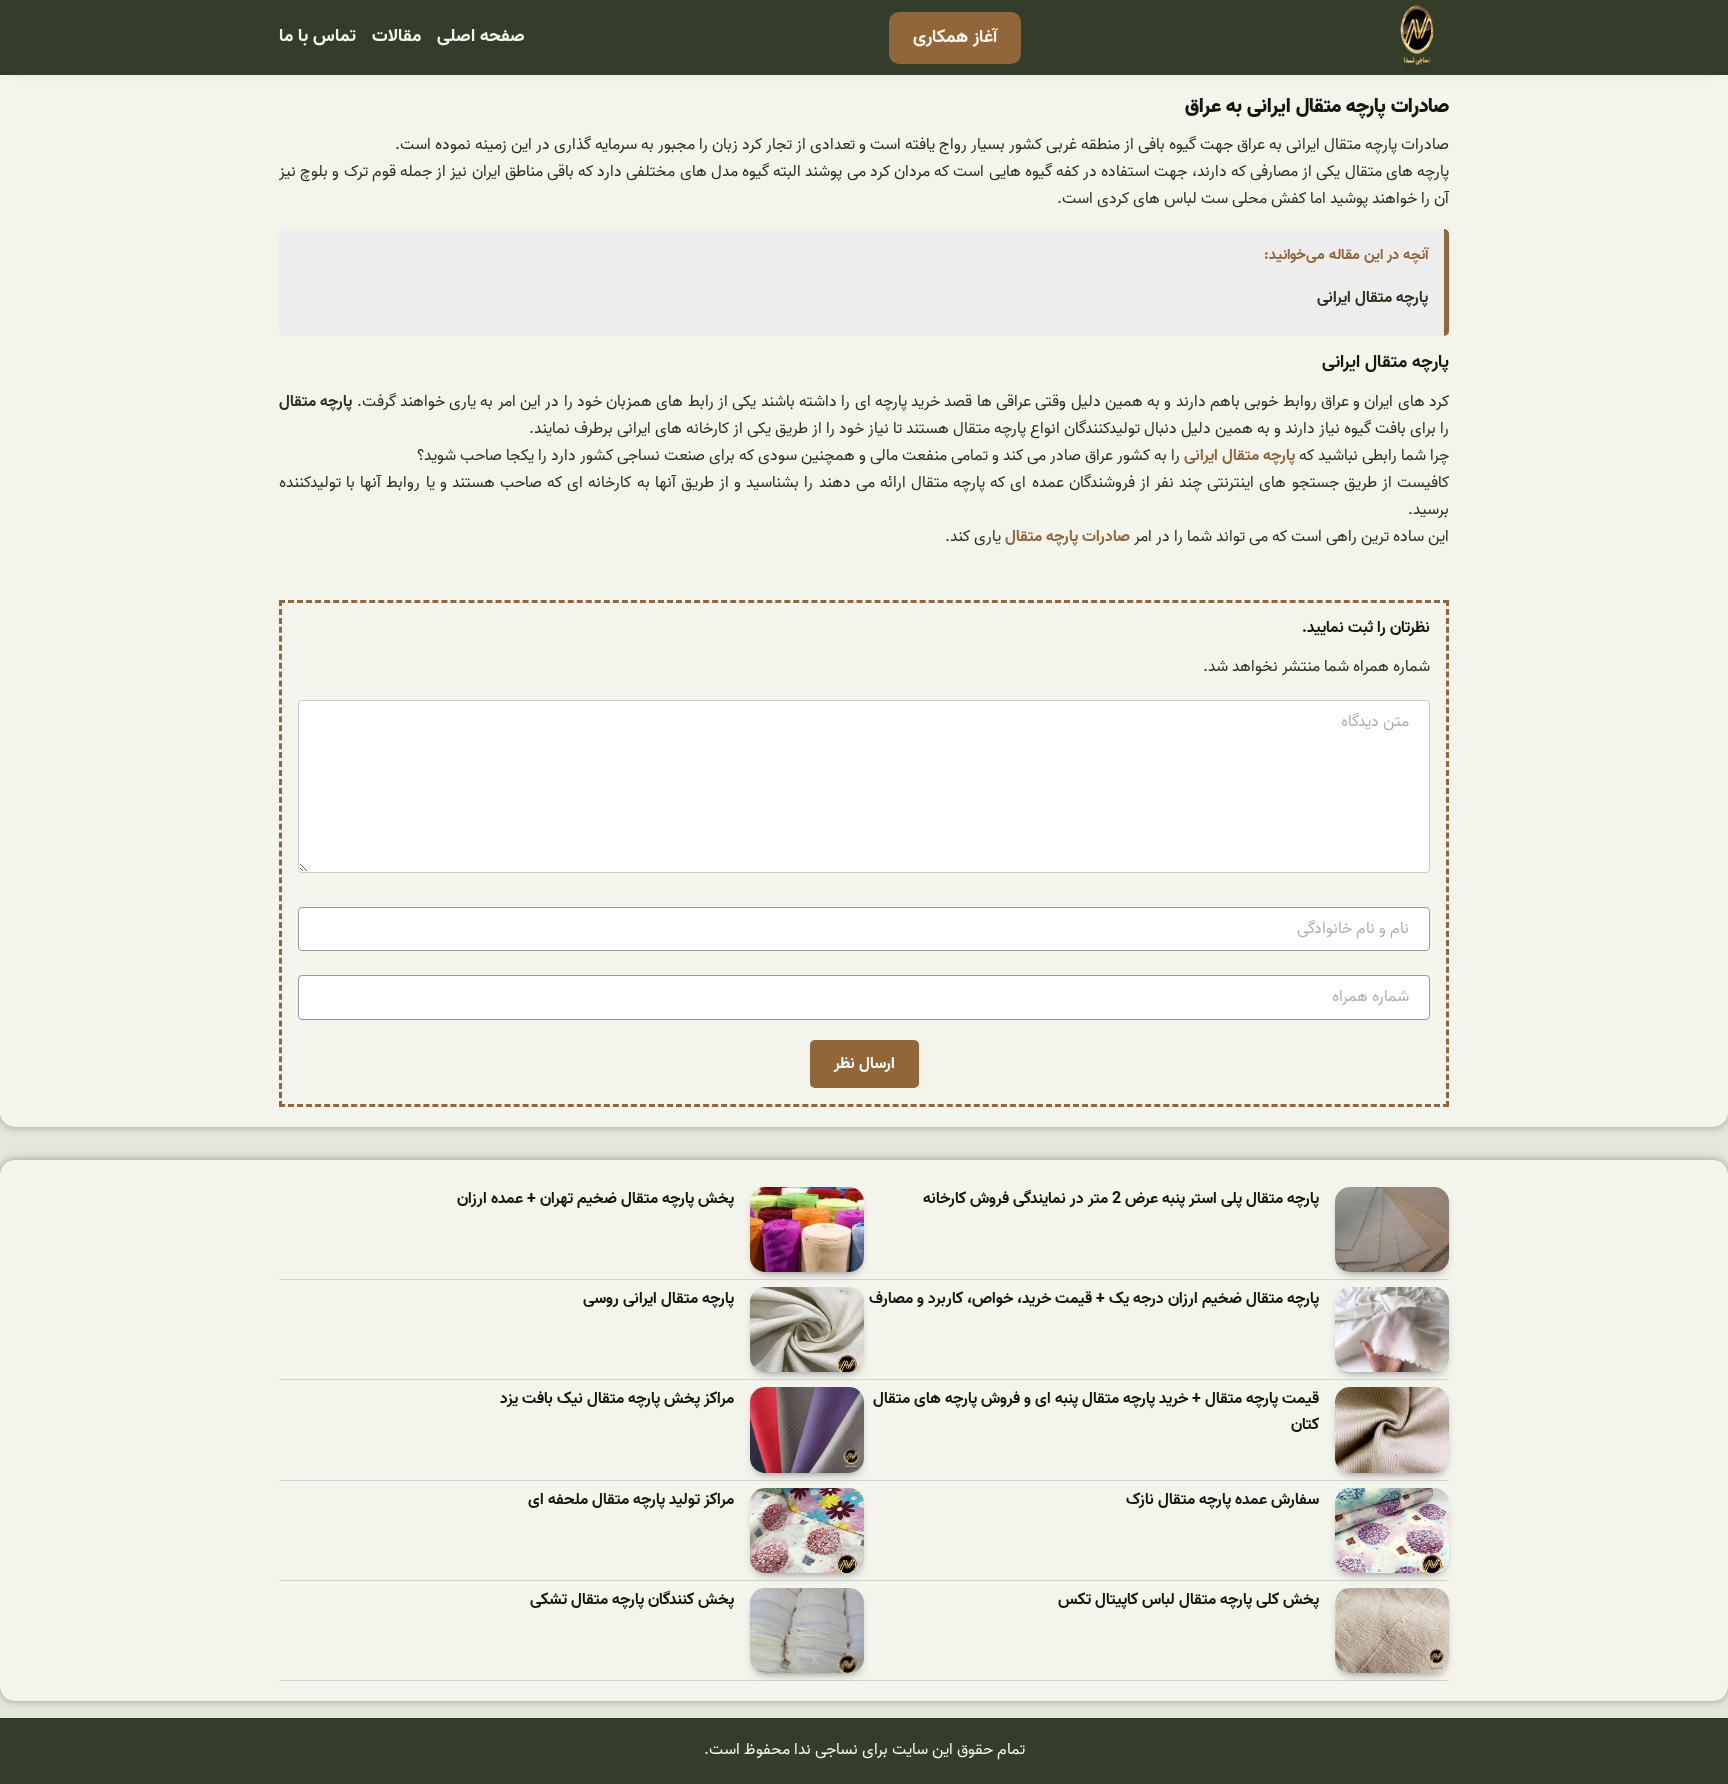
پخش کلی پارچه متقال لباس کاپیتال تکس (1188, 1600)
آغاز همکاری (955, 37)
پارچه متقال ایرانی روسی (658, 1299)
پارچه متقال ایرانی (1372, 298)
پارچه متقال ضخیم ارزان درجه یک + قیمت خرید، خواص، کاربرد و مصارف (1094, 1299)
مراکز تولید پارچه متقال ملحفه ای (631, 1500)
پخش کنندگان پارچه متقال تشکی (632, 1600)
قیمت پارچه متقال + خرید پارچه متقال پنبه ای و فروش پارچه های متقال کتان (1096, 1412)
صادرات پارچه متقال (1067, 537)
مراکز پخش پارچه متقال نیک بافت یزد (617, 1399)
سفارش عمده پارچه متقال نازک (1222, 1500)
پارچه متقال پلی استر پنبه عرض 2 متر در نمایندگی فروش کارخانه (1121, 1199)
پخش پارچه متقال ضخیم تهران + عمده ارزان (595, 1199)
